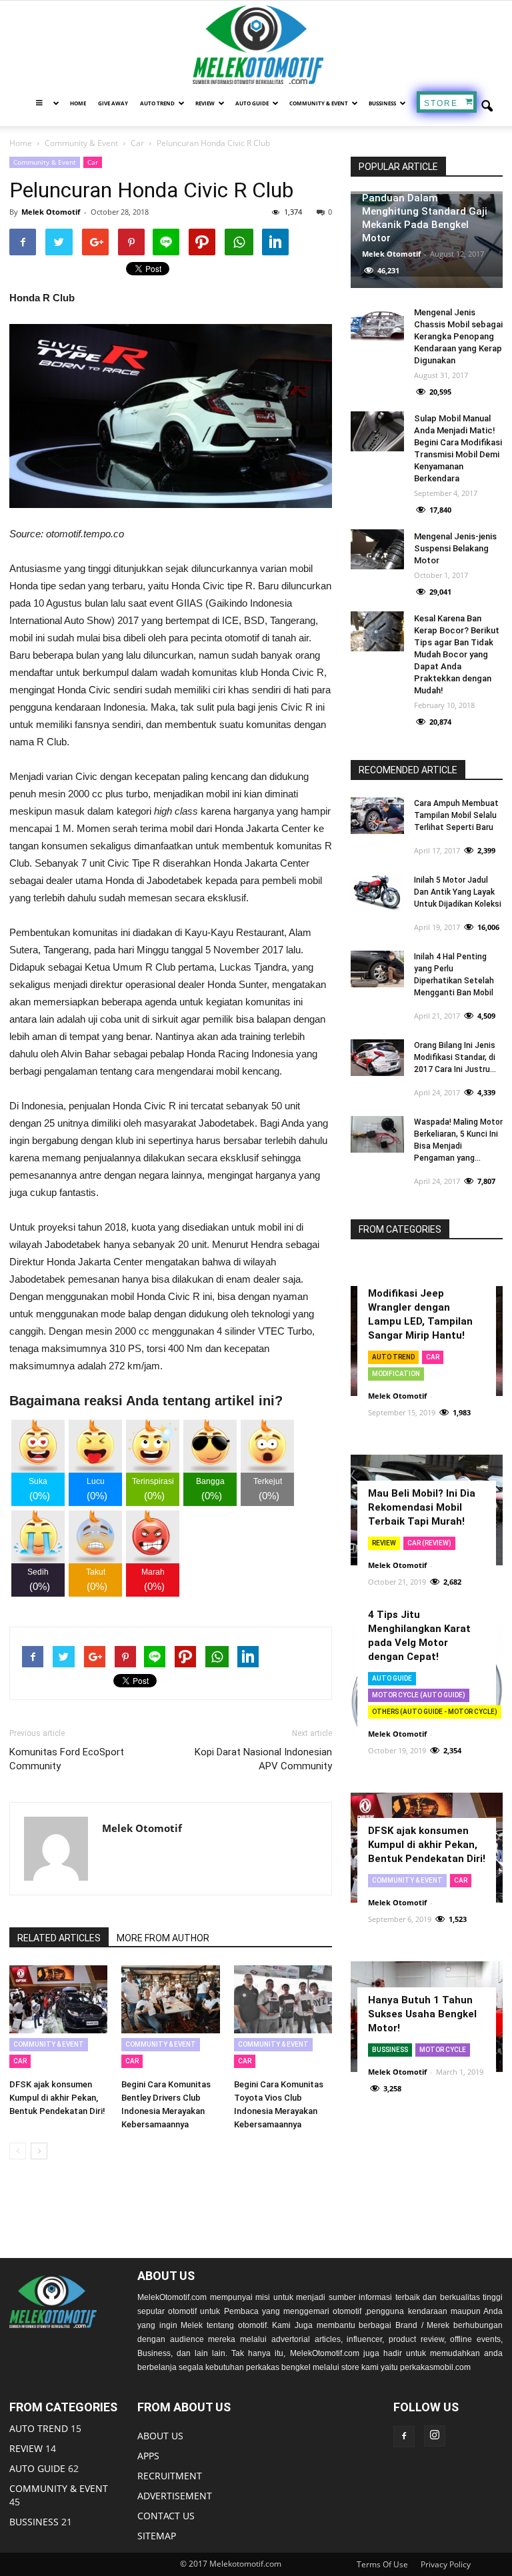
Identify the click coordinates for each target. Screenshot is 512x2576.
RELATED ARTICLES (59, 1938)
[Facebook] (404, 2437)
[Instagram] (435, 2436)
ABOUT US (160, 2436)
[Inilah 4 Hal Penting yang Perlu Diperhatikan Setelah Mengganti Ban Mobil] (377, 969)
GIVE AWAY (113, 103)
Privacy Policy (446, 2564)
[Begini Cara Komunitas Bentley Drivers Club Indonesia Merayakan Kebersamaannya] (170, 1999)
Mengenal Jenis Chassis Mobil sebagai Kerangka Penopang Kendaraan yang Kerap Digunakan (458, 336)
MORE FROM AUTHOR (163, 1938)
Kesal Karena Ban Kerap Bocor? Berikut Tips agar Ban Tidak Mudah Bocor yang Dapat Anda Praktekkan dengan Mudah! (457, 654)
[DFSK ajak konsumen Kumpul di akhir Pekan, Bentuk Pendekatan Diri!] (58, 1999)
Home (78, 103)
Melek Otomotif (51, 212)
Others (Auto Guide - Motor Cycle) (435, 1712)
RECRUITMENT (170, 2476)
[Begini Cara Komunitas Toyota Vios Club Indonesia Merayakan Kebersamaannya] (283, 1999)
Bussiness (382, 103)
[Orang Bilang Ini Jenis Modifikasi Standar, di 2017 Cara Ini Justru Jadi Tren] (377, 1058)
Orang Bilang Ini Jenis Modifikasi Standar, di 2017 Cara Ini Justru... (455, 1057)
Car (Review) (429, 1543)
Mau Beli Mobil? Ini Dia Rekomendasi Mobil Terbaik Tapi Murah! (422, 1507)
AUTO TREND (157, 103)
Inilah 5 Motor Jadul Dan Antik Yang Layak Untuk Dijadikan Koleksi (458, 892)
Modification (396, 1374)
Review (384, 1543)
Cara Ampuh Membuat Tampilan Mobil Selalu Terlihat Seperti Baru (456, 815)
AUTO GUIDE (252, 103)
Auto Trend (393, 1357)
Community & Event (45, 162)
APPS (148, 2456)
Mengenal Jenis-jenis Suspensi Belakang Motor (455, 548)
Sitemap (157, 2536)
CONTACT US (166, 2516)
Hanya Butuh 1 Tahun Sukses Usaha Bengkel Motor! (422, 2014)
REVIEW (205, 103)
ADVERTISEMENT (175, 2496)
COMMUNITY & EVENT (319, 103)
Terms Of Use (382, 2564)
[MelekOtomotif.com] (256, 45)
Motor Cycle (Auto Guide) (419, 1695)
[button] (487, 107)
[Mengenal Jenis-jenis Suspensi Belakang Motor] (377, 549)
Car (93, 162)
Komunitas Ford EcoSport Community (67, 1759)
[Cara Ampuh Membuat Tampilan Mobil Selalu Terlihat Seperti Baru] (377, 816)
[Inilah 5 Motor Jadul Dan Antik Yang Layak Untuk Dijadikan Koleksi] (377, 892)
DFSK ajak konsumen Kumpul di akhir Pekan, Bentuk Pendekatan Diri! (57, 2098)
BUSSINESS (34, 2522)
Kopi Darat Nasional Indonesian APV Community (263, 1759)
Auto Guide (392, 1678)
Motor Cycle (443, 2050)
